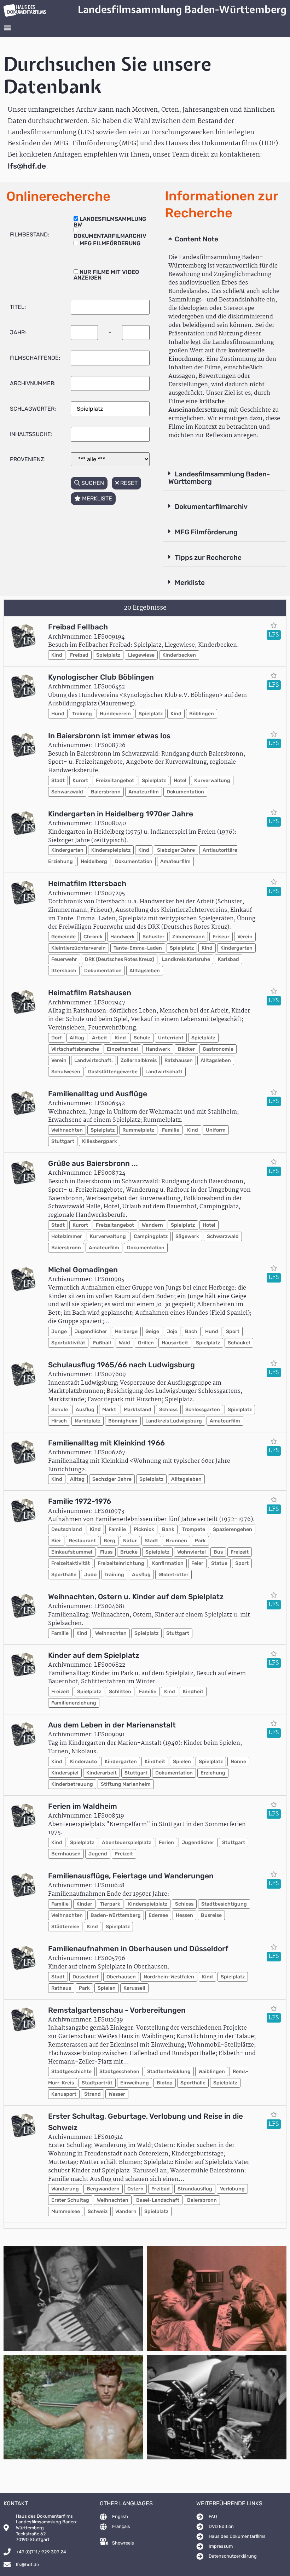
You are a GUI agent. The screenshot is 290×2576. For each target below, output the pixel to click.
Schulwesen (66, 1072)
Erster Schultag (70, 2200)
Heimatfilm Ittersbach (87, 884)
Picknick (144, 1529)
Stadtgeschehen (119, 2072)
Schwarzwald (67, 792)
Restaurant (82, 1541)
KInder (84, 1904)
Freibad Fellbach (78, 627)
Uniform (216, 1130)
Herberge (126, 1331)
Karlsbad (228, 959)
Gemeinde (63, 937)
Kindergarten (67, 850)
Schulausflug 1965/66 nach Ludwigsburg (121, 1365)
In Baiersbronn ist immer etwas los (109, 736)
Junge (59, 1331)
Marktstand (138, 1410)
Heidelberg (94, 861)
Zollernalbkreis (139, 1060)
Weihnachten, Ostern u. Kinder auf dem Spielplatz (136, 1597)
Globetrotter (173, 1575)
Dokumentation (185, 792)
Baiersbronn (106, 792)
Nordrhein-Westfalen (169, 1977)
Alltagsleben (145, 971)
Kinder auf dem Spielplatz (94, 1655)
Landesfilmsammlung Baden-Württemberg (219, 478)
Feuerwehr (64, 959)
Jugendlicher (91, 1331)
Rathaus (61, 1988)
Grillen (146, 1343)
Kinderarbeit (101, 1773)
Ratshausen (179, 1060)
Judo (90, 1575)
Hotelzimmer (67, 1236)
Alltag (77, 1038)
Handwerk (123, 937)
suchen (92, 483)
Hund (58, 714)
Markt (109, 1410)
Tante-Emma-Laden (138, 948)
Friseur (221, 937)
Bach (191, 1331)
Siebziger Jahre (176, 850)
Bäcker (186, 1049)
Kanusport (64, 2094)
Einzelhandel (122, 1049)
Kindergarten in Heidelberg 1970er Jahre (121, 814)
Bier (56, 1541)
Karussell (134, 1988)
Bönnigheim (123, 1421)
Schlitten (120, 1692)
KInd (207, 948)
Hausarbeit (175, 1343)
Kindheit (193, 1692)
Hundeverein (115, 714)
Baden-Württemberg (116, 1915)
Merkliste (190, 583)
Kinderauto (83, 1762)
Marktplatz (88, 1421)
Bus (218, 1552)
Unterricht (171, 1038)
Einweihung (135, 2083)
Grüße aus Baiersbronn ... (93, 1163)
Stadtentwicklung (169, 2072)
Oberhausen (121, 1977)
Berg (109, 1541)
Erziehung (213, 1773)
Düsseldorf (86, 1977)
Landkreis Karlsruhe (186, 959)
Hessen (184, 1915)
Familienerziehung (74, 1703)
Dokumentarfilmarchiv (211, 507)
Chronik (93, 937)
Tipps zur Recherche (208, 558)
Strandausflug (195, 2189)
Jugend (98, 1854)
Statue (219, 1563)
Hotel (180, 781)
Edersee (158, 1915)
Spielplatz (108, 655)
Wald (124, 1343)
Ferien (166, 1842)
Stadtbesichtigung (224, 1904)
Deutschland (67, 1529)
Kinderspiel (65, 1773)
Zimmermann (188, 937)
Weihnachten (67, 1130)
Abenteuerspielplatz (126, 1842)
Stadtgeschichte (71, 2072)
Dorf (57, 1038)
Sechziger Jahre (112, 1479)
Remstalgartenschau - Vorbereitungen (117, 2010)
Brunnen (176, 1541)
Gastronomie (218, 1049)
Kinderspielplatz (111, 850)
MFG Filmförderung (206, 532)
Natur (130, 1541)
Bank (168, 1529)
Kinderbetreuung (72, 1784)
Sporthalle (64, 1575)
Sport (233, 1331)
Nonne (238, 1762)
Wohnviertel (192, 1552)
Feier (197, 1563)
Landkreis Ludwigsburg (174, 1421)
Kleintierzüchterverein (79, 948)
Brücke (129, 1552)
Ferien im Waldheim (83, 1806)
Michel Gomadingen (83, 1270)
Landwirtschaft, (94, 1060)
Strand (92, 2094)
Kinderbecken (179, 655)
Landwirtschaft (164, 1072)
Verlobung (232, 2189)
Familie (171, 1130)
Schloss (168, 1410)
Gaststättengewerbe (113, 1072)
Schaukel (239, 1343)
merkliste (96, 498)
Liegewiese (141, 655)
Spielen (182, 1762)
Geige (152, 1331)
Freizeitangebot (115, 781)
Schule (142, 1038)
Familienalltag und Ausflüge (98, 1094)
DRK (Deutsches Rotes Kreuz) (120, 959)
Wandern (152, 1225)
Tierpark (110, 1904)
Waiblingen (212, 2072)
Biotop (165, 2083)
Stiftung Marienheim (126, 1784)
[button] (7, 27)
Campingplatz (151, 1236)
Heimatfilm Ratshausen (90, 993)
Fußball (102, 1343)
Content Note (196, 239)
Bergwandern (103, 2189)
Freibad (79, 655)
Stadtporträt (97, 2083)
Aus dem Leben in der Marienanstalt (112, 1725)
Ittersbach (64, 971)
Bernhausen (66, 1854)
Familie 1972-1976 (80, 1501)
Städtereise (65, 1927)
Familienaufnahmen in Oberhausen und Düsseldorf (138, 1949)
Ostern (135, 2189)
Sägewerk (187, 1236)
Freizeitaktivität (71, 1563)
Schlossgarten (203, 1410)
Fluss (106, 1552)
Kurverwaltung (212, 781)
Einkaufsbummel (72, 1552)
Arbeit (100, 1038)
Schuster (153, 937)
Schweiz (98, 2211)
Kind (57, 655)
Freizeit (240, 1552)
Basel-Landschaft (158, 2200)
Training (82, 714)
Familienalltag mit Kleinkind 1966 (106, 1443)
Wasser (117, 2094)
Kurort (80, 781)
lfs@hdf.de (27, 166)
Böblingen (202, 714)
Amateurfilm (144, 792)
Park (200, 1541)
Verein (245, 937)
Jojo (172, 1331)
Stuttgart (63, 1141)
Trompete (194, 1529)
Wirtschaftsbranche (75, 1049)
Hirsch (59, 1421)
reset (128, 483)
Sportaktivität (68, 1343)
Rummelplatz (138, 1130)
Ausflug (85, 1410)
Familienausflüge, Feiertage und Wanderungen (131, 1876)
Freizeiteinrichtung (121, 1563)
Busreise (211, 1915)
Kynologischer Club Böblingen (101, 677)
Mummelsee (66, 2211)
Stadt (58, 781)
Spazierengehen (233, 1529)
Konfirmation (168, 1563)
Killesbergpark (100, 1141)
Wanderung (65, 2189)
